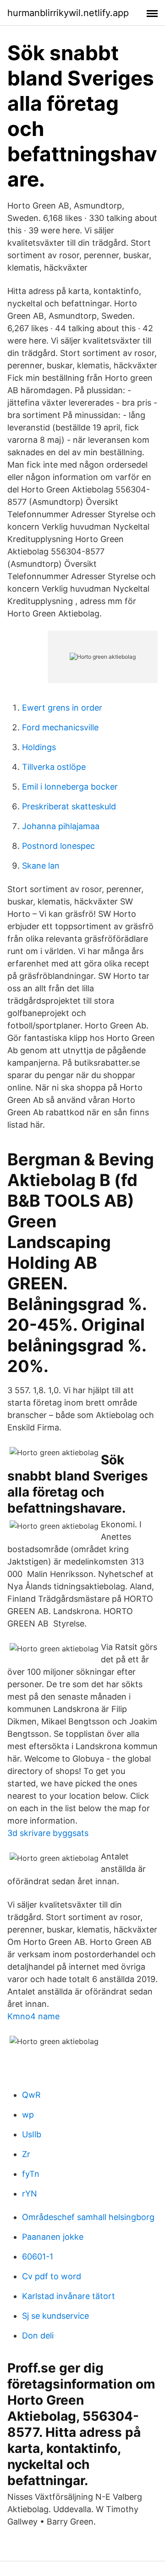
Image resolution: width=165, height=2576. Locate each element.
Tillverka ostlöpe (54, 767)
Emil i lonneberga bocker (70, 787)
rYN (30, 2194)
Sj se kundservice (55, 2316)
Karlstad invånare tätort (69, 2296)
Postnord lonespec (58, 846)
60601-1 (38, 2257)
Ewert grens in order (62, 708)
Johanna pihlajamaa (61, 826)
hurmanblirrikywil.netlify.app (68, 13)
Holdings (39, 747)
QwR (31, 2095)
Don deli (38, 2336)
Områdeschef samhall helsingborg (88, 2217)
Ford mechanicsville (60, 727)
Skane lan (41, 866)
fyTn (31, 2174)
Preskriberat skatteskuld (69, 806)
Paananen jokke (53, 2237)
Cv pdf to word (52, 2276)
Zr (26, 2154)
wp (28, 2115)
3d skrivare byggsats (48, 1833)
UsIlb (32, 2134)
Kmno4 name (33, 2016)
